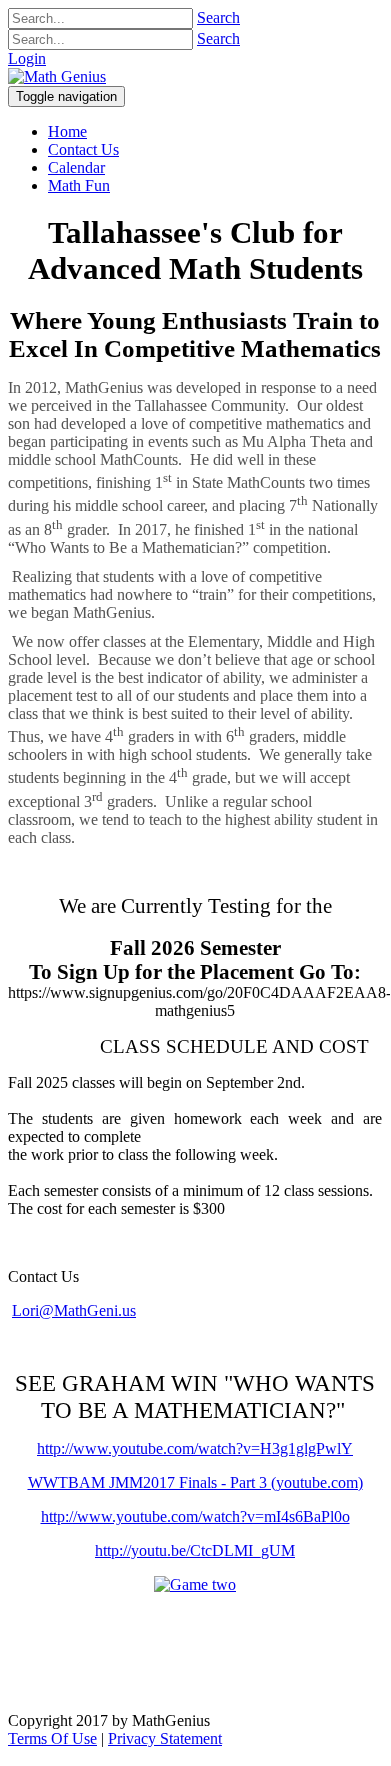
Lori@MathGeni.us (74, 1310)
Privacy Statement (165, 1738)
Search (218, 17)
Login (27, 58)
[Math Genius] (57, 76)
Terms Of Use (52, 1738)
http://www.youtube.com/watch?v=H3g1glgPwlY (195, 1448)
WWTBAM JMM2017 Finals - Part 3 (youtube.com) (195, 1482)
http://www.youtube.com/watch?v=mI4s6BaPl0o (195, 1516)
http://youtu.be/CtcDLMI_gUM (195, 1550)
